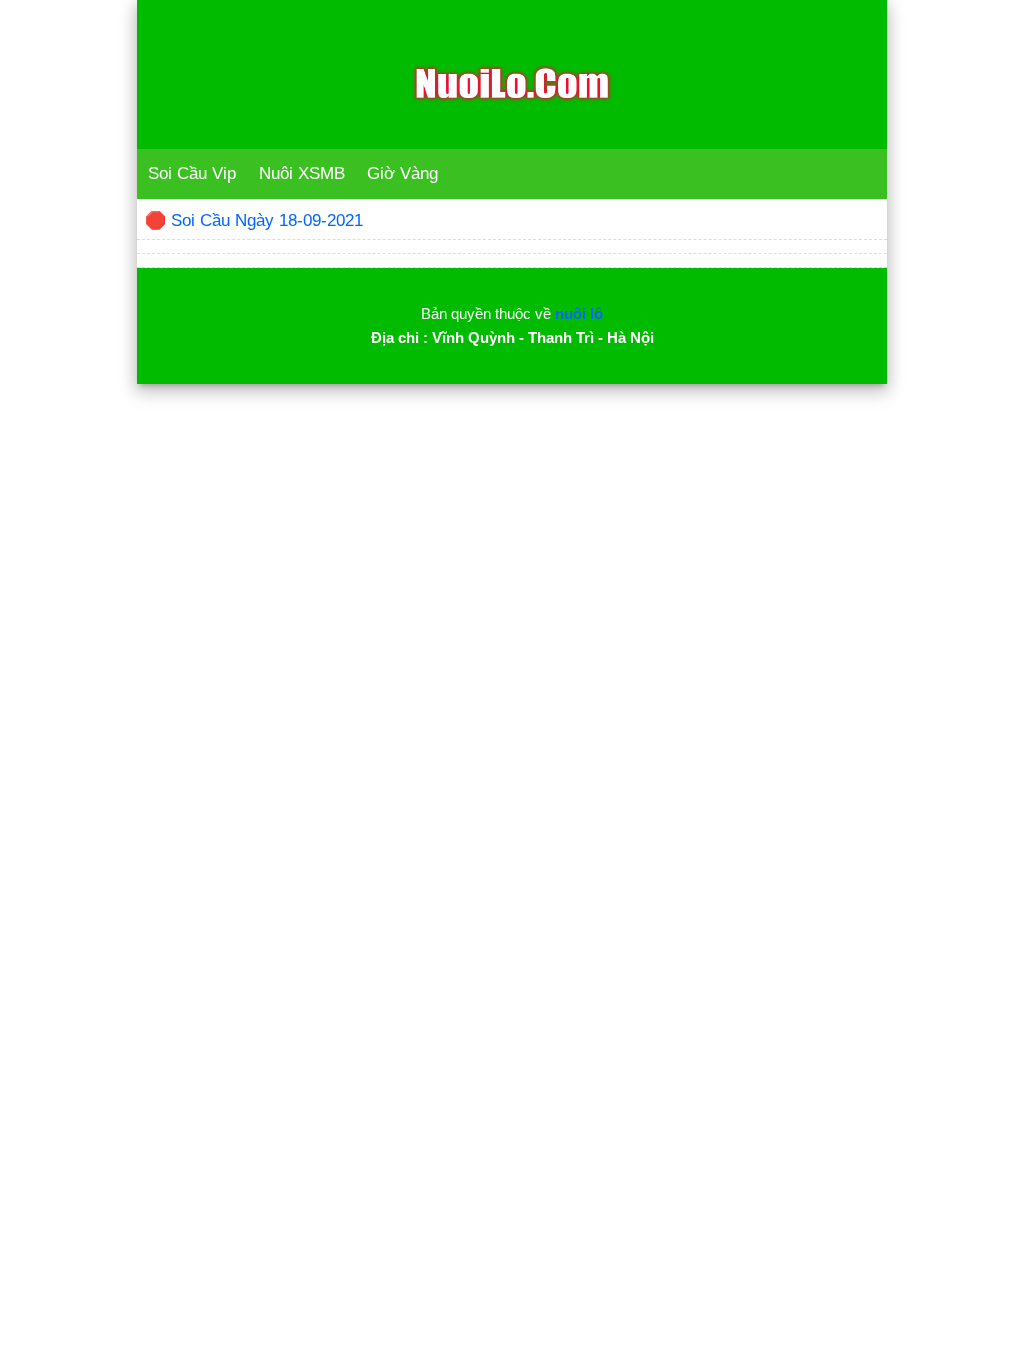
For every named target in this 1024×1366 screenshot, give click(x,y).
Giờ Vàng (402, 173)
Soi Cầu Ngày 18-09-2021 (267, 220)
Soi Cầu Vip (192, 173)
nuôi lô (579, 313)
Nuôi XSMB (302, 173)
